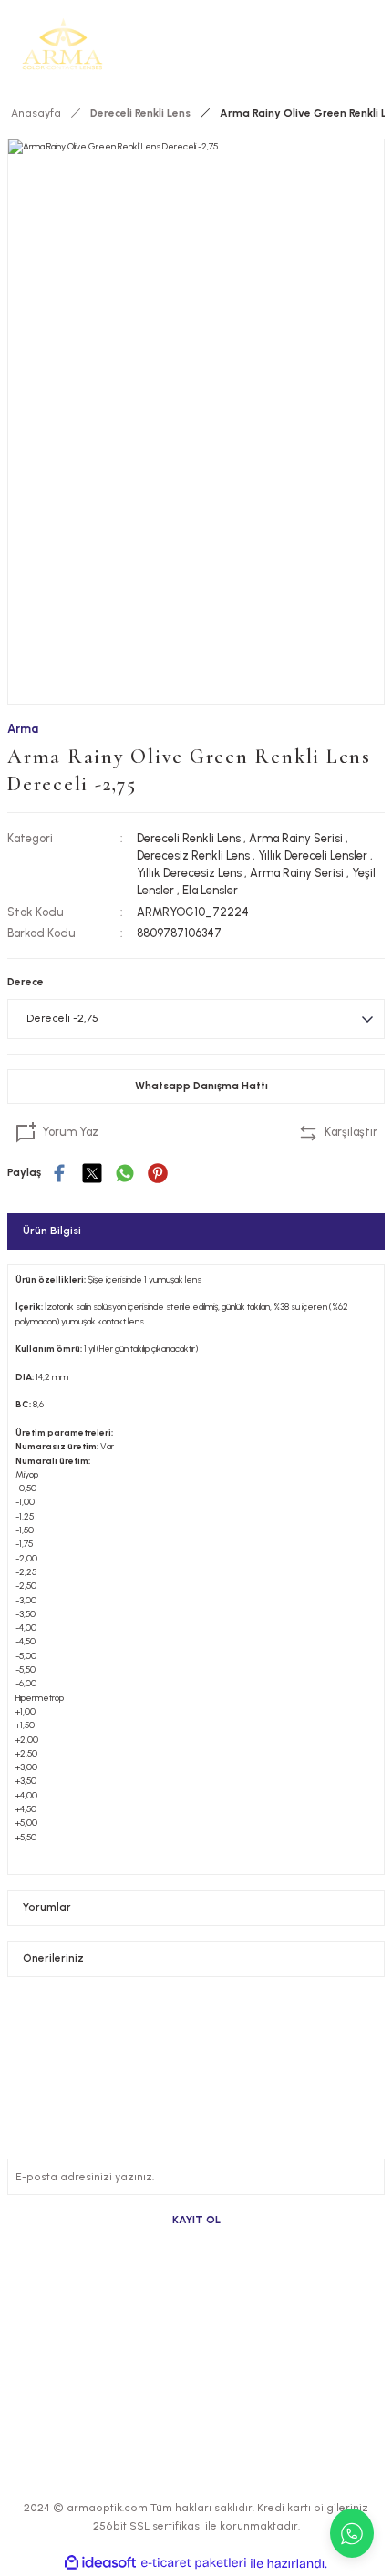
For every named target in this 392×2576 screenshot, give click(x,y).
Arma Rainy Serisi (296, 838)
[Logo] (62, 44)
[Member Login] (345, 44)
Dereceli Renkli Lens (189, 838)
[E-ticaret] (194, 2564)
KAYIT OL (196, 2220)
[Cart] (374, 44)
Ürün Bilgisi (52, 1231)
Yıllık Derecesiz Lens (189, 873)
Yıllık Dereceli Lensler (313, 855)
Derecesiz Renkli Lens (193, 855)
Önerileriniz (53, 1958)
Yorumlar (47, 1907)
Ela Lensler (210, 890)
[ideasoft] (100, 2563)
